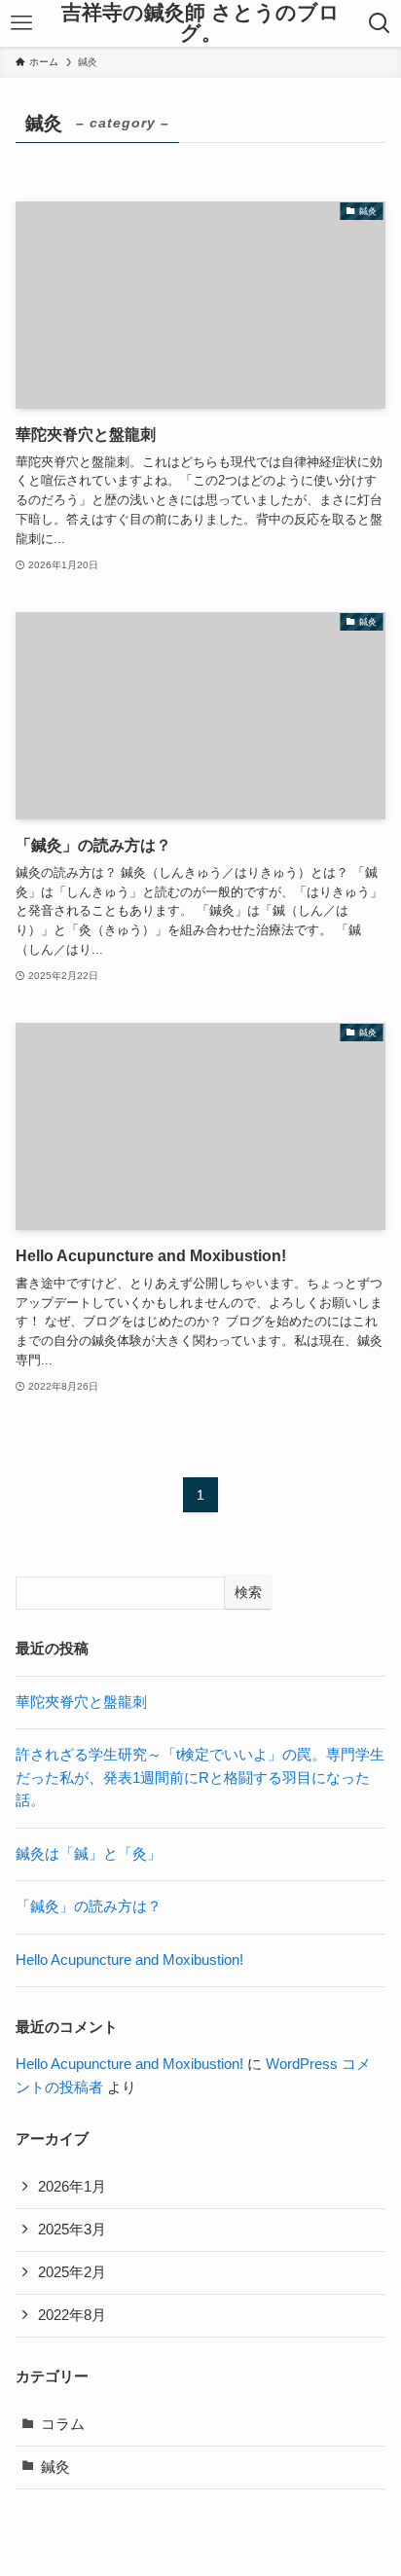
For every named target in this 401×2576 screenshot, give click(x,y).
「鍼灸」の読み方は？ (89, 1906)
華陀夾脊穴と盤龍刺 (81, 1702)
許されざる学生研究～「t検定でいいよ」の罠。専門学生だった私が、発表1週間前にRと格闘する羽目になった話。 (200, 1778)
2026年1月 (72, 2187)
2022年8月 (72, 2315)
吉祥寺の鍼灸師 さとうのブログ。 (200, 23)
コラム (63, 2424)
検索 (248, 1592)
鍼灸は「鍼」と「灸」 (89, 1854)
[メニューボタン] (22, 23)
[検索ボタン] (379, 23)
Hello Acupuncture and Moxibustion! (129, 1960)
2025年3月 (72, 2230)
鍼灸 (55, 2467)
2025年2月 (72, 2272)
